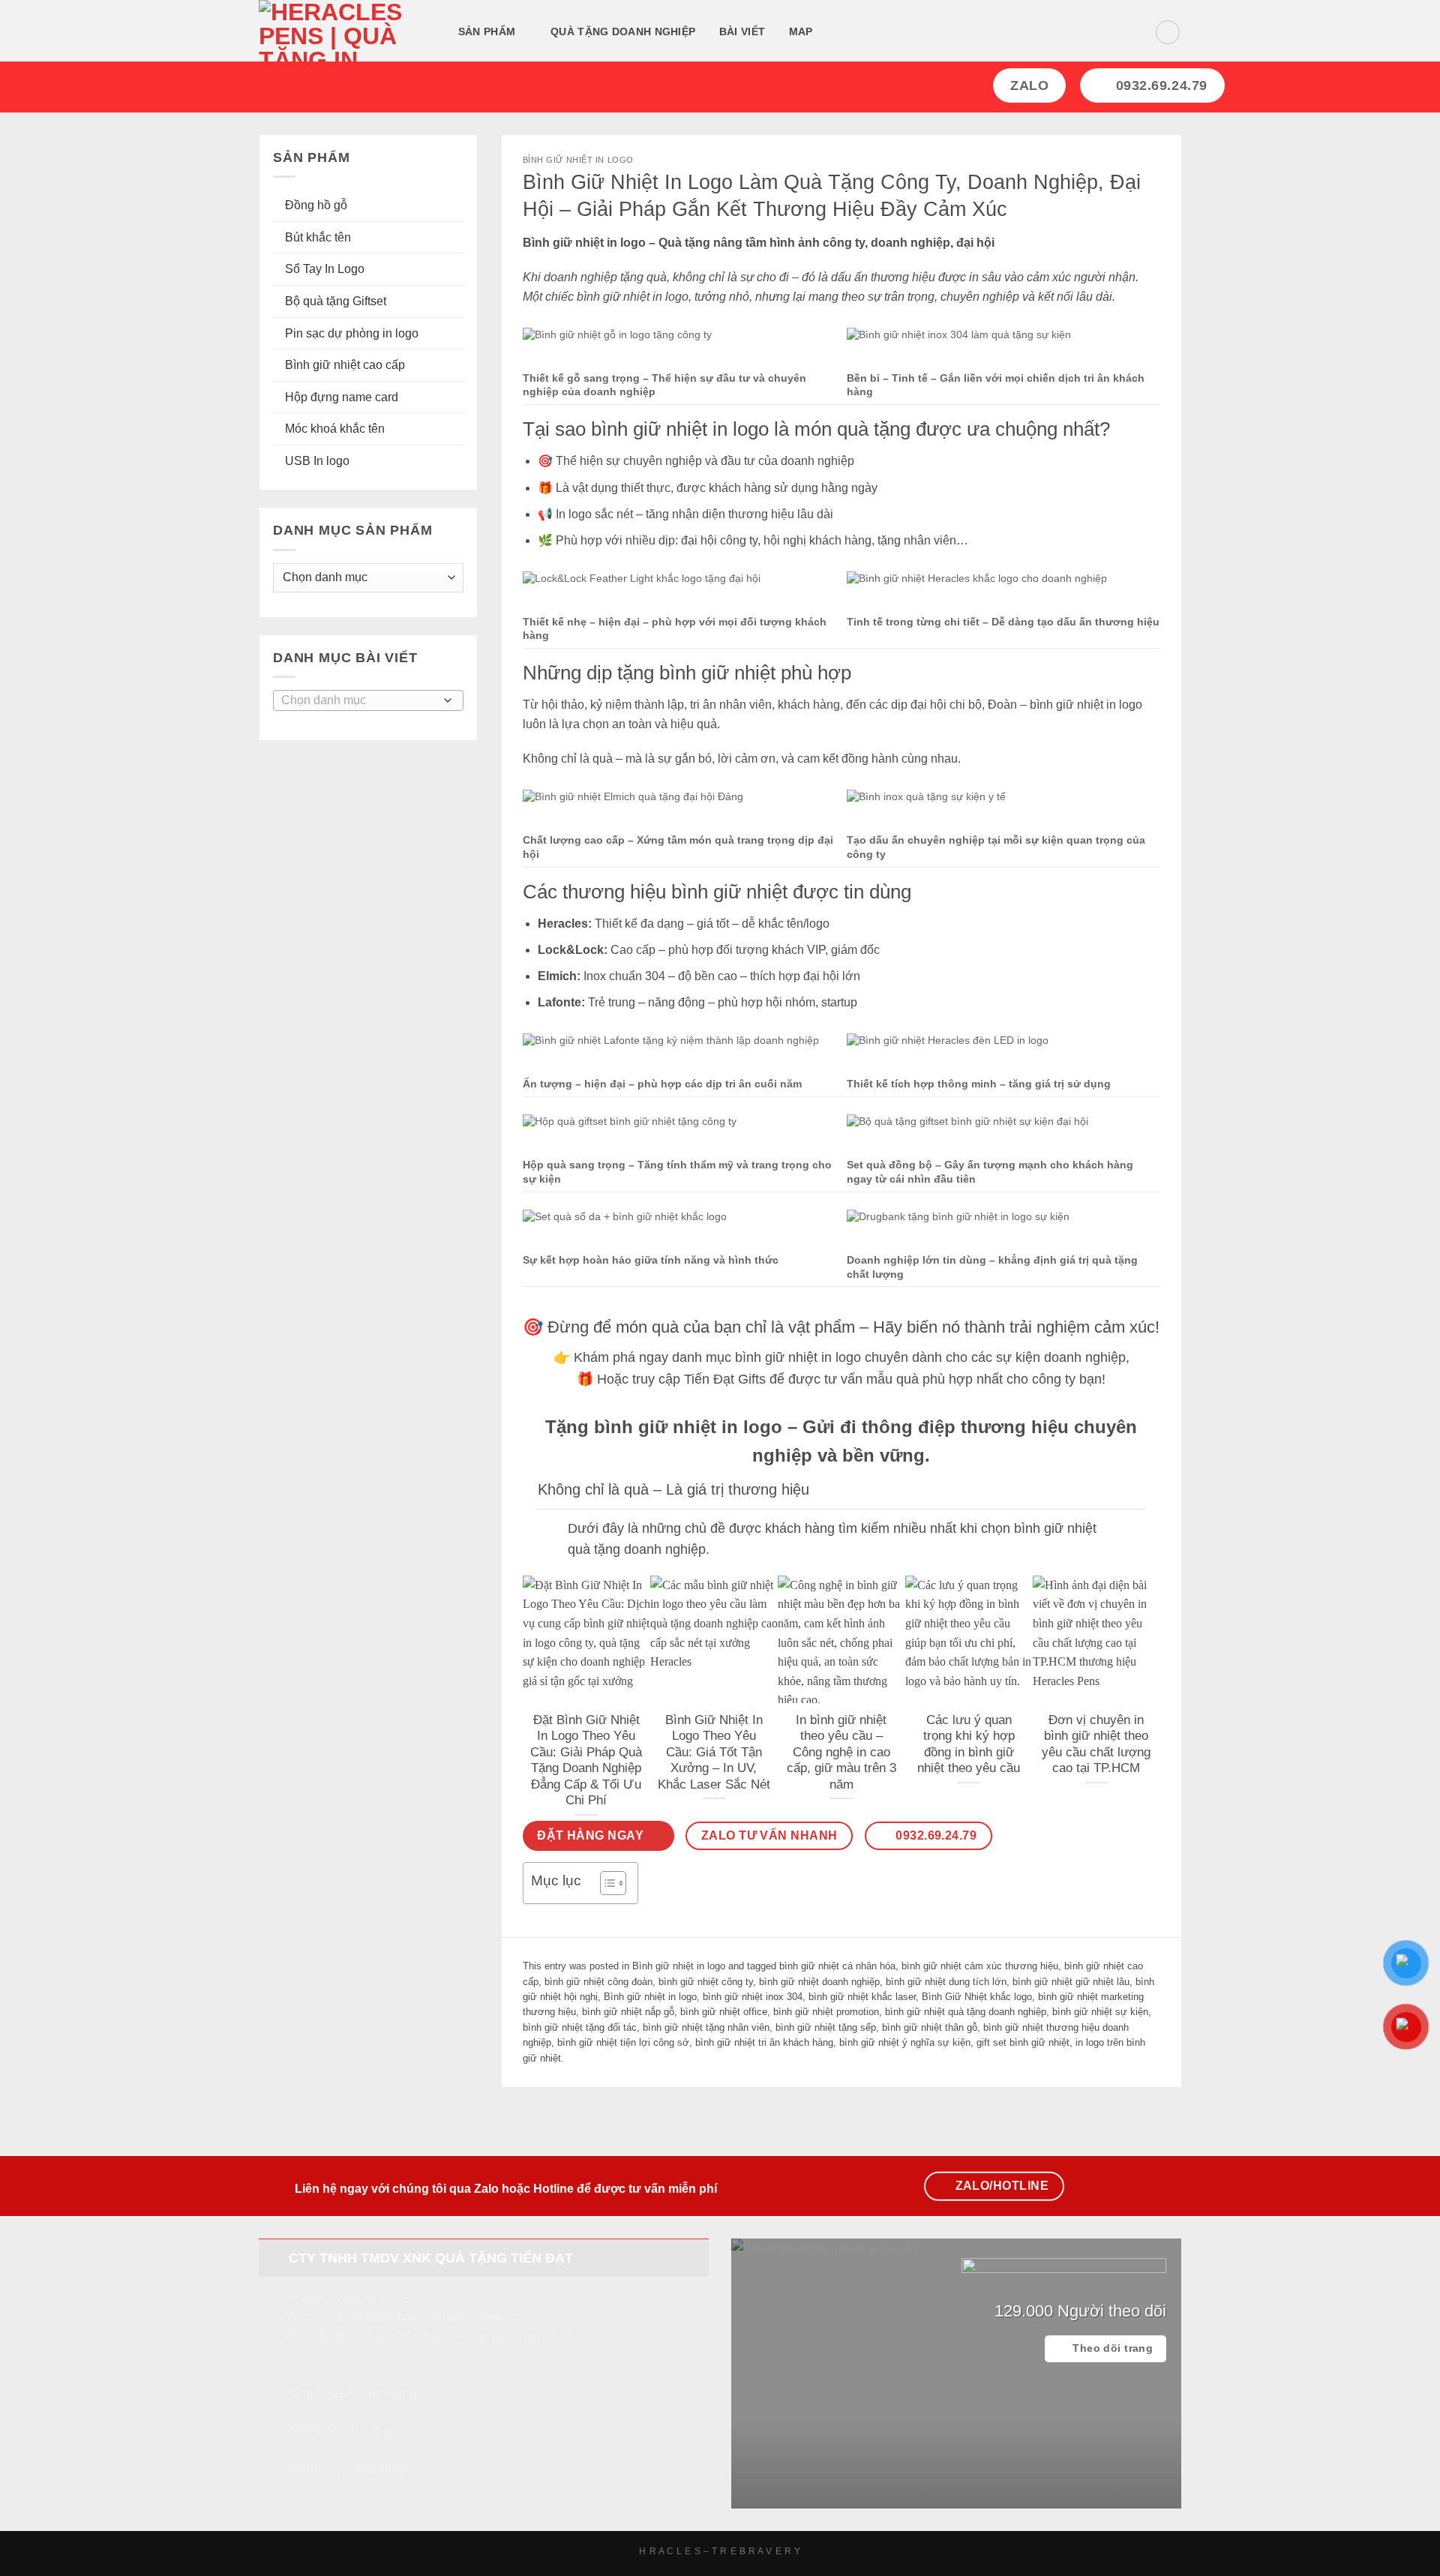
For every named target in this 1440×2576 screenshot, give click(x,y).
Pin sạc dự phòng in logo (352, 333)
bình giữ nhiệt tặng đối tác (580, 2027)
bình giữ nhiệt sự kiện (1100, 2012)
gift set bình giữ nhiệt (1023, 2042)
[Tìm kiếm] (843, 33)
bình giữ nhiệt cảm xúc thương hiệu (980, 1966)
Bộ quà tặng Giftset (336, 301)
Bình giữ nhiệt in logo (578, 160)
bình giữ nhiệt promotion (826, 2012)
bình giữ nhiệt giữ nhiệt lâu (1071, 1982)
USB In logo (317, 461)
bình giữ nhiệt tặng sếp (826, 2027)
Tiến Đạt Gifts (725, 1379)
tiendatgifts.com (378, 2317)
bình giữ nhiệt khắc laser (862, 1997)
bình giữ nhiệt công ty (706, 1982)
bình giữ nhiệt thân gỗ (930, 2027)
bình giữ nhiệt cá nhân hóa (837, 1966)
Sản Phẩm (487, 31)
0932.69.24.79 (372, 2298)
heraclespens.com (478, 2317)
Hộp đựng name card (342, 397)
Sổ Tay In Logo (325, 269)
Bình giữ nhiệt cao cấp (345, 365)
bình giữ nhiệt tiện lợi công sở (623, 2042)
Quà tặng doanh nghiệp (623, 31)
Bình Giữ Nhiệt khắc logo (977, 1997)
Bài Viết (742, 31)
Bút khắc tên (318, 237)
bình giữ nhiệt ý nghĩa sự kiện (905, 2042)
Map (801, 31)
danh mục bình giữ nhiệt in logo (766, 1357)
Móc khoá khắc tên (335, 429)
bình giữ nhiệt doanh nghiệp (819, 1982)
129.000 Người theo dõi (1080, 2311)
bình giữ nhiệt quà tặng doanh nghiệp (966, 2012)
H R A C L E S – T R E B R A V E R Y (720, 2551)
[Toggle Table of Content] (606, 1883)
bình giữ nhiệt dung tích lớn (946, 1982)
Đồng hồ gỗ (316, 205)
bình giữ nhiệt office (724, 2012)
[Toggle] (552, 1530)
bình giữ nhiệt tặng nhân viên (706, 2027)
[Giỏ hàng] (1168, 32)
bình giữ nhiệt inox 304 (753, 1997)
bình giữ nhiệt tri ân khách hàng (764, 2042)
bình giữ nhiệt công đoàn (598, 1982)
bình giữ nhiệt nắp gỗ (628, 2012)
